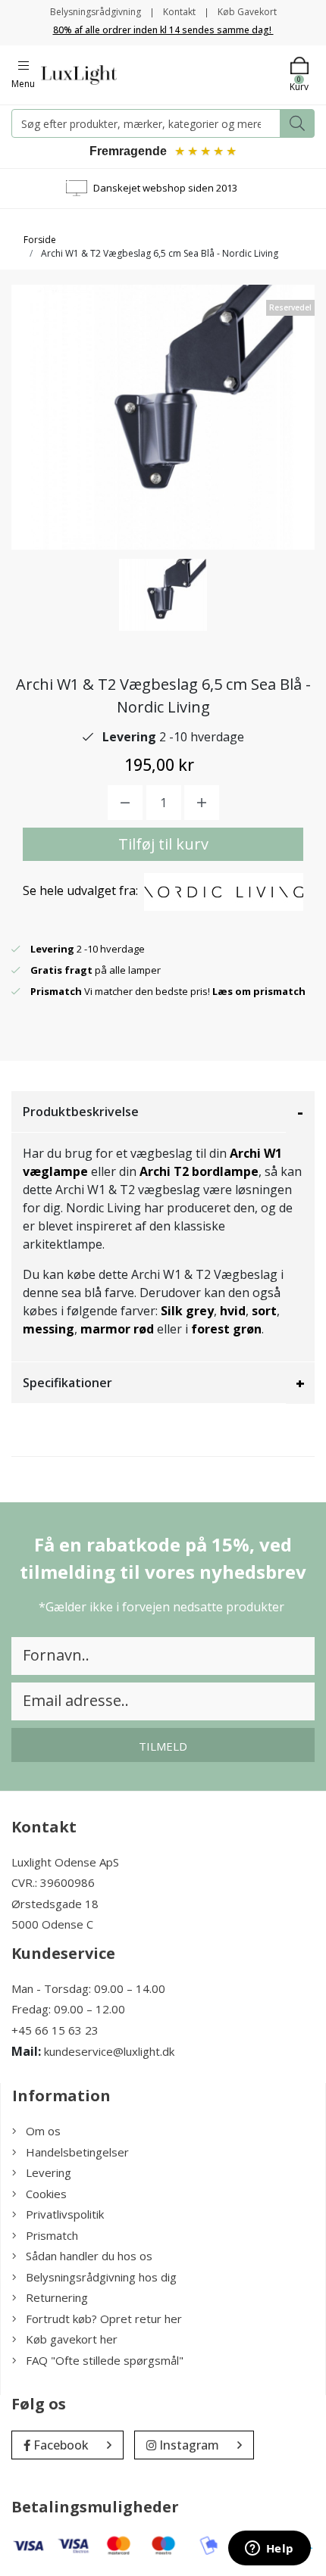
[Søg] (297, 123)
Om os (43, 2131)
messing (49, 1329)
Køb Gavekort (247, 12)
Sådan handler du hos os (89, 2256)
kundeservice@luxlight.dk (109, 2051)
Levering (49, 2172)
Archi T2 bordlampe (199, 1171)
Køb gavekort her (72, 2339)
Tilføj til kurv (163, 844)
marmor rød (117, 1329)
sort (264, 1311)
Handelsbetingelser (77, 2152)
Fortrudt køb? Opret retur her (104, 2319)
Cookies (46, 2194)
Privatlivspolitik (65, 2214)
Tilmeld (163, 1746)
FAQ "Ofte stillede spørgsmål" (105, 2360)
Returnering (57, 2297)
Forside (40, 240)
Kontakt (179, 12)
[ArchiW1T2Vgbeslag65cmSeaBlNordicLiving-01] (163, 595)
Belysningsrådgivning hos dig (101, 2277)
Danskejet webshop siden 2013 (165, 188)
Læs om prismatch (259, 991)
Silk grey (187, 1311)
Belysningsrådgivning (96, 12)
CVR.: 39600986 (53, 1882)
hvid (233, 1311)
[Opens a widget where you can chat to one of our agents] (269, 2549)
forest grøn (226, 1329)
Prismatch (52, 2235)
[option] (163, 595)
